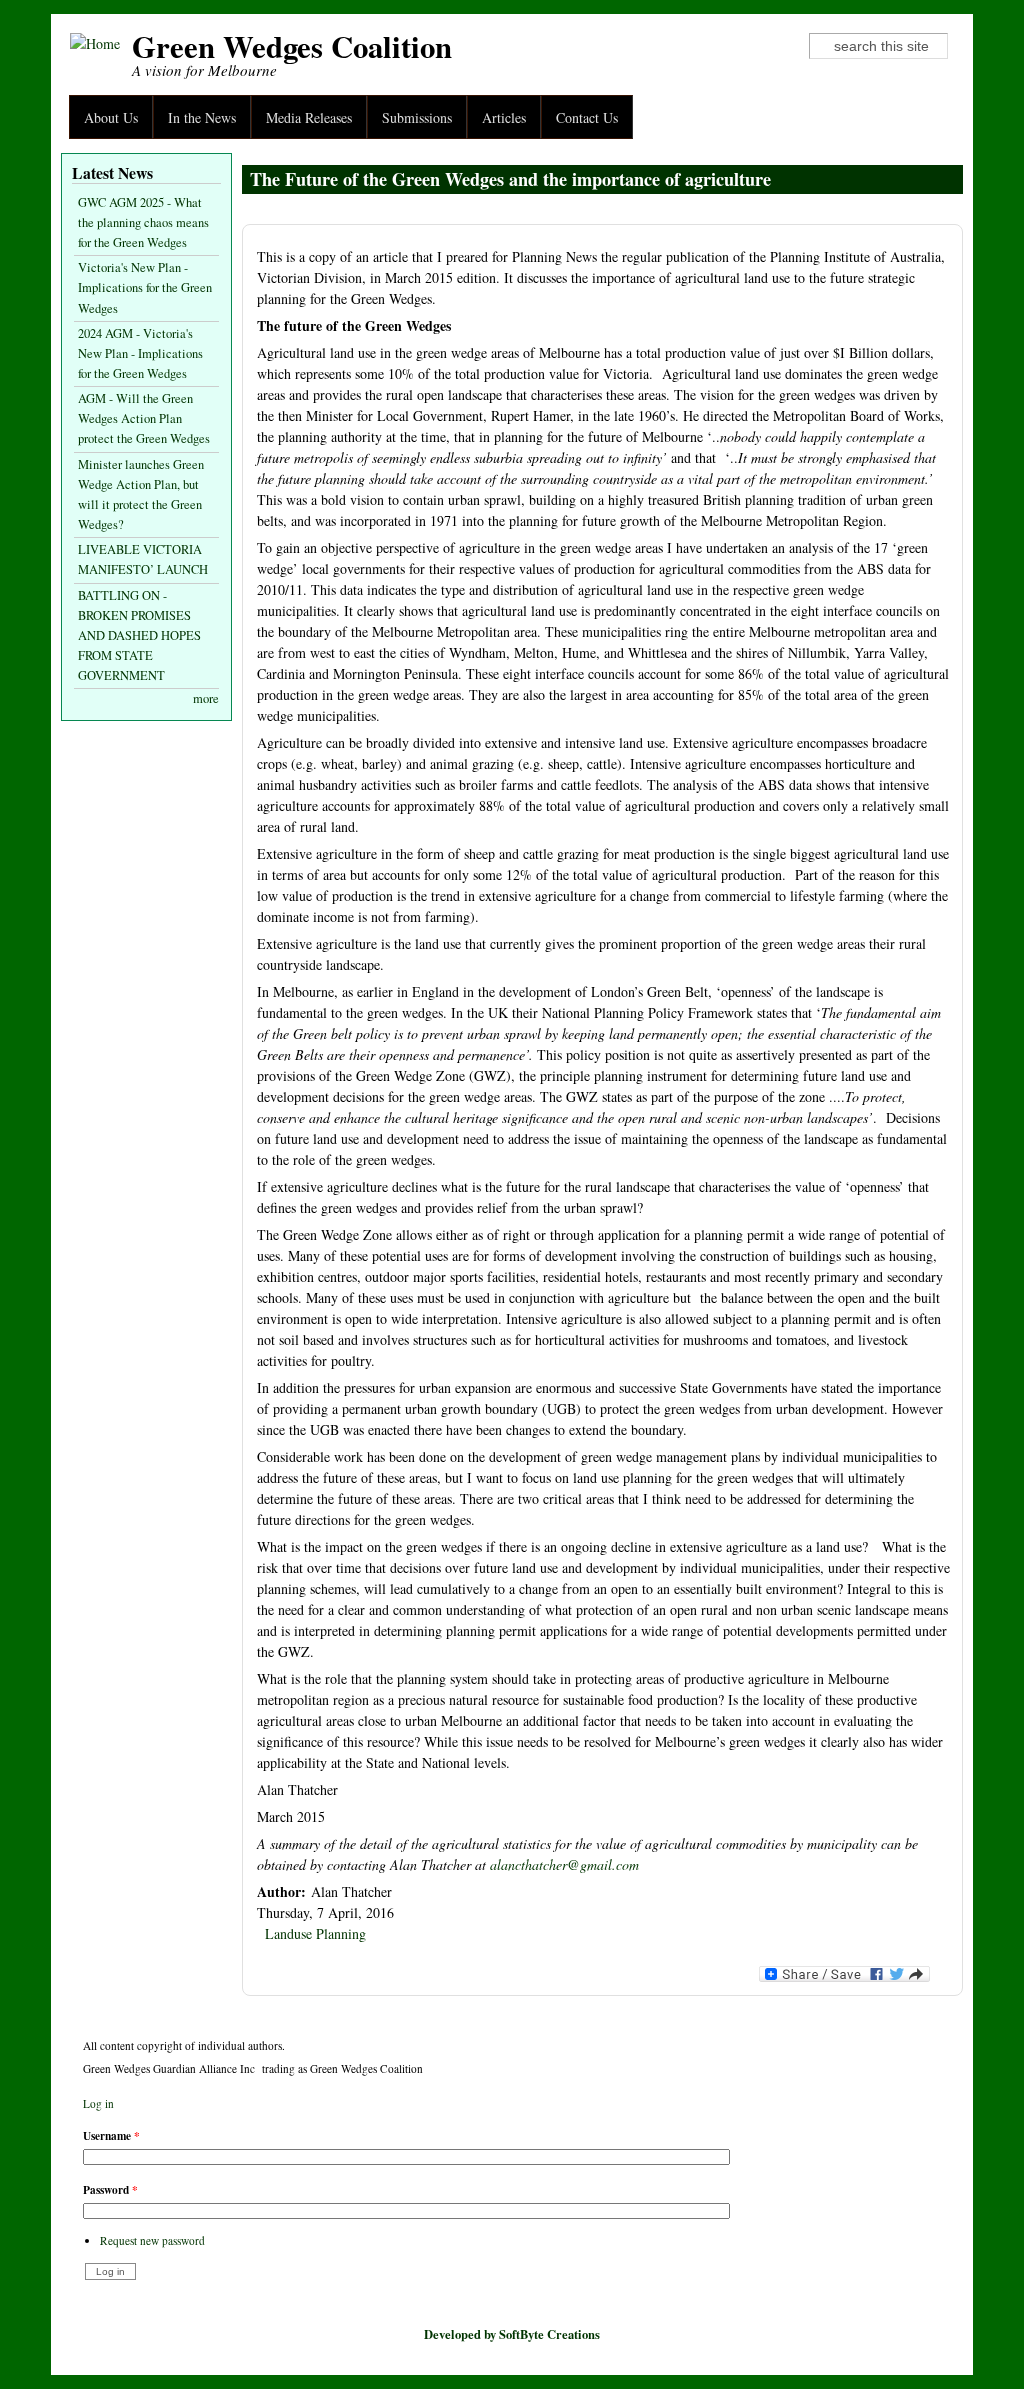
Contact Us (587, 117)
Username (111, 2135)
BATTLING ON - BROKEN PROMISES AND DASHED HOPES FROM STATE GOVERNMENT (139, 636)
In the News (202, 117)
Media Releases (309, 117)
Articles (504, 117)
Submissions (417, 117)
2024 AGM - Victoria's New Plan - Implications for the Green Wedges (140, 353)
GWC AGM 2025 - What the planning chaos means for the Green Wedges (143, 222)
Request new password (152, 2240)
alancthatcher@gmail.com (564, 1864)
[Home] (95, 43)
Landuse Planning (315, 1933)
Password (110, 2189)
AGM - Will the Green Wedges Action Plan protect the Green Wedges (144, 418)
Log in (98, 2103)
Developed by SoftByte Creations (512, 2334)
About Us (111, 117)
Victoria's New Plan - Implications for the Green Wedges (145, 287)
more (206, 698)
